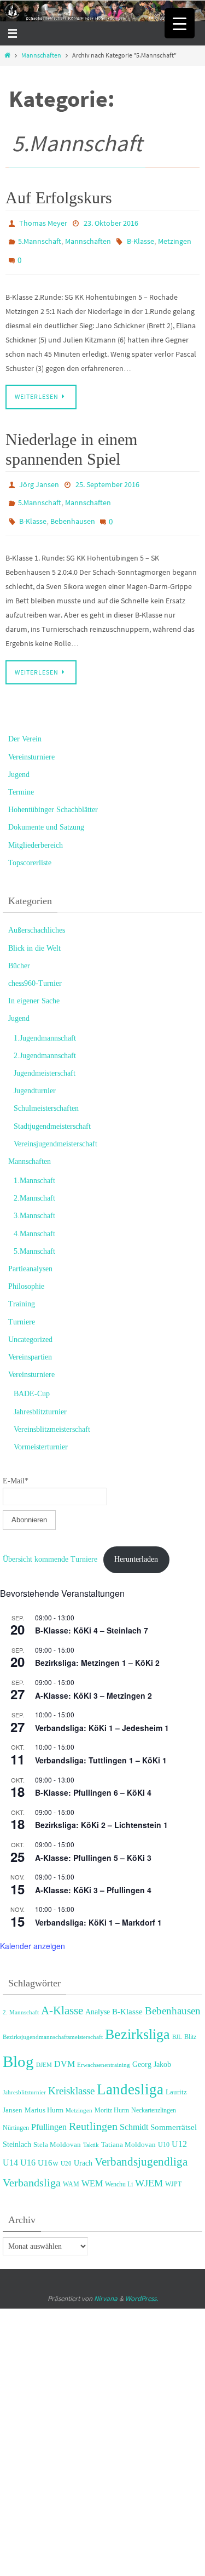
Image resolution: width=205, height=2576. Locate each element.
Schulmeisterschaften (46, 1092)
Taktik (91, 2128)
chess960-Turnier (35, 966)
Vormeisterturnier (41, 1430)
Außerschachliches (37, 914)
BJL (177, 2020)
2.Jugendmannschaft (45, 1039)
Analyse (98, 1995)
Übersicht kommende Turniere (50, 1542)
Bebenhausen (73, 507)
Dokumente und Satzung (46, 811)
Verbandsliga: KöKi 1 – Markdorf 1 (98, 1905)
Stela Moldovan (57, 2128)
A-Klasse (62, 1994)
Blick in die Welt (34, 931)
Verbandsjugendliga (141, 2145)
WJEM (149, 2166)
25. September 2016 (107, 475)
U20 (66, 2146)
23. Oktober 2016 (111, 222)
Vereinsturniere (31, 740)
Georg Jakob (152, 2047)
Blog (18, 2044)
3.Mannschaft (34, 1199)
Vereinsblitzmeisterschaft (52, 1412)
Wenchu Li (119, 2167)
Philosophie (26, 1270)
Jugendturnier (35, 1074)
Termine (21, 775)
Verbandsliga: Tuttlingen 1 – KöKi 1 (101, 1743)
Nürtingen (16, 2111)
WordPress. (142, 2281)
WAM (71, 2167)
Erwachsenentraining (104, 2048)
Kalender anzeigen (33, 1929)
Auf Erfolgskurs (59, 198)
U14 (10, 2146)
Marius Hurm (44, 2093)
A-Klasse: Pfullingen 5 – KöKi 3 (93, 1841)
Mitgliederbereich (36, 828)
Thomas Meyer (43, 222)
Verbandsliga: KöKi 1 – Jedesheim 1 (102, 1711)
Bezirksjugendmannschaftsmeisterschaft (53, 2020)
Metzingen (175, 238)
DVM (65, 2047)
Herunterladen (136, 1542)
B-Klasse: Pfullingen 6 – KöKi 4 (93, 1776)
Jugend (19, 758)
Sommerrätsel (174, 2111)
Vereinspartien (30, 1340)
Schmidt (134, 2111)
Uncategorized (30, 1323)
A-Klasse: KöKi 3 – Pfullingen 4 (93, 1873)
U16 (28, 2146)
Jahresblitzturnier (40, 1395)
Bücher (19, 949)
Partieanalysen (30, 1252)
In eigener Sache (34, 984)
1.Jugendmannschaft (45, 1021)
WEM (92, 2166)
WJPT (173, 2167)
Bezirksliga (137, 2017)
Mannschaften (41, 55)
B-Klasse (140, 238)
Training (22, 1287)
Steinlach (17, 2127)
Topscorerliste (30, 846)
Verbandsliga (32, 2166)
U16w (48, 2146)
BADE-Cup (32, 1377)
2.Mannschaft (34, 1182)
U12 (179, 2127)
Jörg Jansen (39, 475)
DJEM (44, 2048)
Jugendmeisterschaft (45, 1056)
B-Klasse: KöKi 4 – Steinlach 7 (92, 1614)
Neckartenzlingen (154, 2093)
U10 (164, 2128)
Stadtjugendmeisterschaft (52, 1109)
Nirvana (106, 2281)
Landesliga (130, 2072)
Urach (83, 2146)
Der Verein (25, 722)
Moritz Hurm (112, 2093)
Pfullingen (49, 2111)
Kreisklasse (71, 2074)
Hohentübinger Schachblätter (53, 793)
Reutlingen (93, 2110)
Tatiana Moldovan (128, 2127)
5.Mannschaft (40, 238)
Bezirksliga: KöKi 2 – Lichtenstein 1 (101, 1808)
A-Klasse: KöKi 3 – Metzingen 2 (93, 1678)
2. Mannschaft (21, 1995)
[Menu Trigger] (180, 23)
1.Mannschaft (34, 1164)
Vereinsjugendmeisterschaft (55, 1127)
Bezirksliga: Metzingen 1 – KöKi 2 (97, 1646)
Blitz (190, 2020)
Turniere (22, 1305)
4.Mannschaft (34, 1217)
